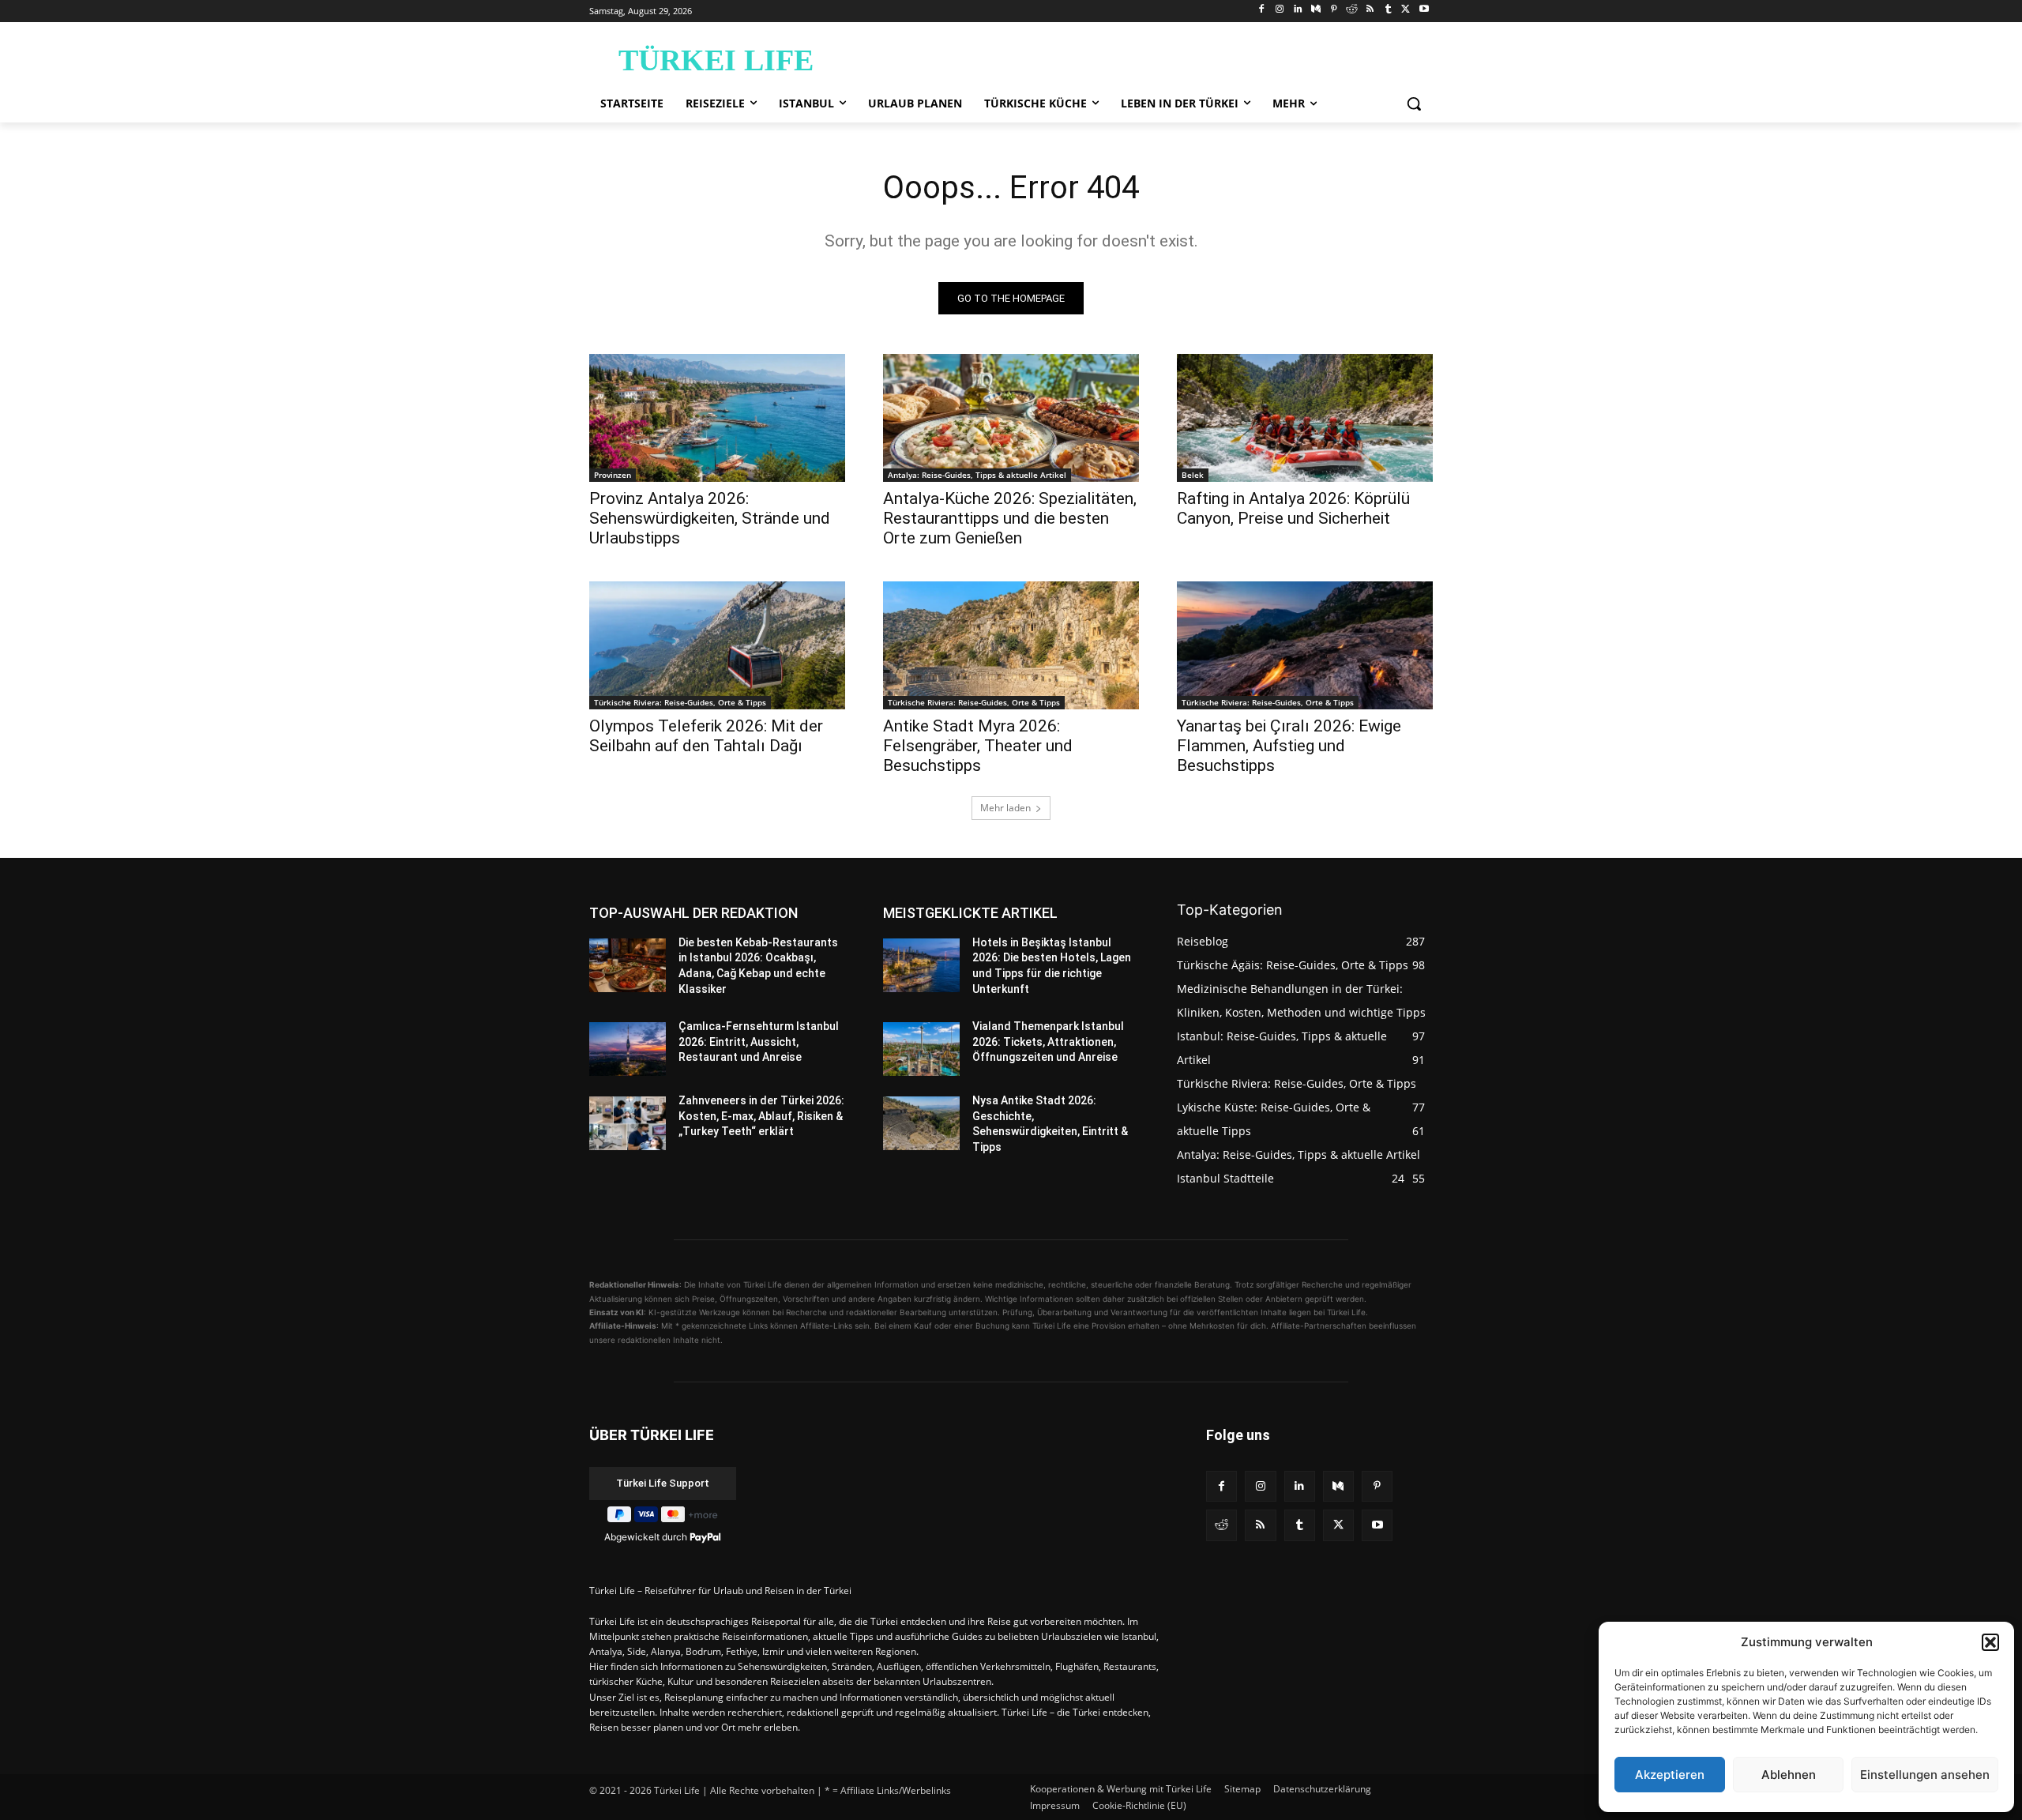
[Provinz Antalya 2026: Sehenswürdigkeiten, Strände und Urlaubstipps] (717, 418)
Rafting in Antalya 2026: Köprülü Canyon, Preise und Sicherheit (1293, 508)
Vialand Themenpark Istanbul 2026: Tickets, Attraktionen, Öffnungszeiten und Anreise (1048, 1042)
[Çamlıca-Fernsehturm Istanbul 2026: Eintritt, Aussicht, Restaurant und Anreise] (628, 1049)
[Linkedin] (1298, 10)
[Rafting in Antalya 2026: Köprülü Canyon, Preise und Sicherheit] (1305, 418)
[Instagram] (1280, 10)
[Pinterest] (1334, 10)
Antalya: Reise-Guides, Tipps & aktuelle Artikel (977, 475)
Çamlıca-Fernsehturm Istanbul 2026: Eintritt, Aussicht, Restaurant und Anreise (759, 1042)
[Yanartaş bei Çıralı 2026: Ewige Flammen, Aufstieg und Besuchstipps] (1305, 645)
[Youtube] (1424, 10)
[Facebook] (1262, 10)
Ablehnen (1789, 1775)
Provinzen (613, 475)
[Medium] (1315, 10)
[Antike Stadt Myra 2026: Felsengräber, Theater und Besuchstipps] (1011, 645)
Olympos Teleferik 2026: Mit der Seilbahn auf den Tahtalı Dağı (706, 736)
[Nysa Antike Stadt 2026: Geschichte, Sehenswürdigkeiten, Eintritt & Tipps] (921, 1123)
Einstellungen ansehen (1925, 1775)
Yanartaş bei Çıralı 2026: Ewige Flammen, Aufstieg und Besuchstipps (1289, 746)
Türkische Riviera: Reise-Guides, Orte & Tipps (680, 702)
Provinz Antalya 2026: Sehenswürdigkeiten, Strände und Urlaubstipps (710, 518)
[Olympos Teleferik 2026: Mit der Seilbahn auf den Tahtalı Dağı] (717, 645)
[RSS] (1370, 10)
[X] (1406, 10)
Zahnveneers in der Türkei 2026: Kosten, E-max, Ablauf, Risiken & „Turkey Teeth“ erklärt (761, 1116)
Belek (1193, 475)
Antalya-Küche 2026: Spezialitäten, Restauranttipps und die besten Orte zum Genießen (1010, 518)
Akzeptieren (1670, 1775)
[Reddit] (1352, 10)
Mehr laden (1005, 808)
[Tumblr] (1388, 10)
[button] (1990, 1642)
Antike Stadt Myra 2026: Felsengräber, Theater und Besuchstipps (978, 746)
